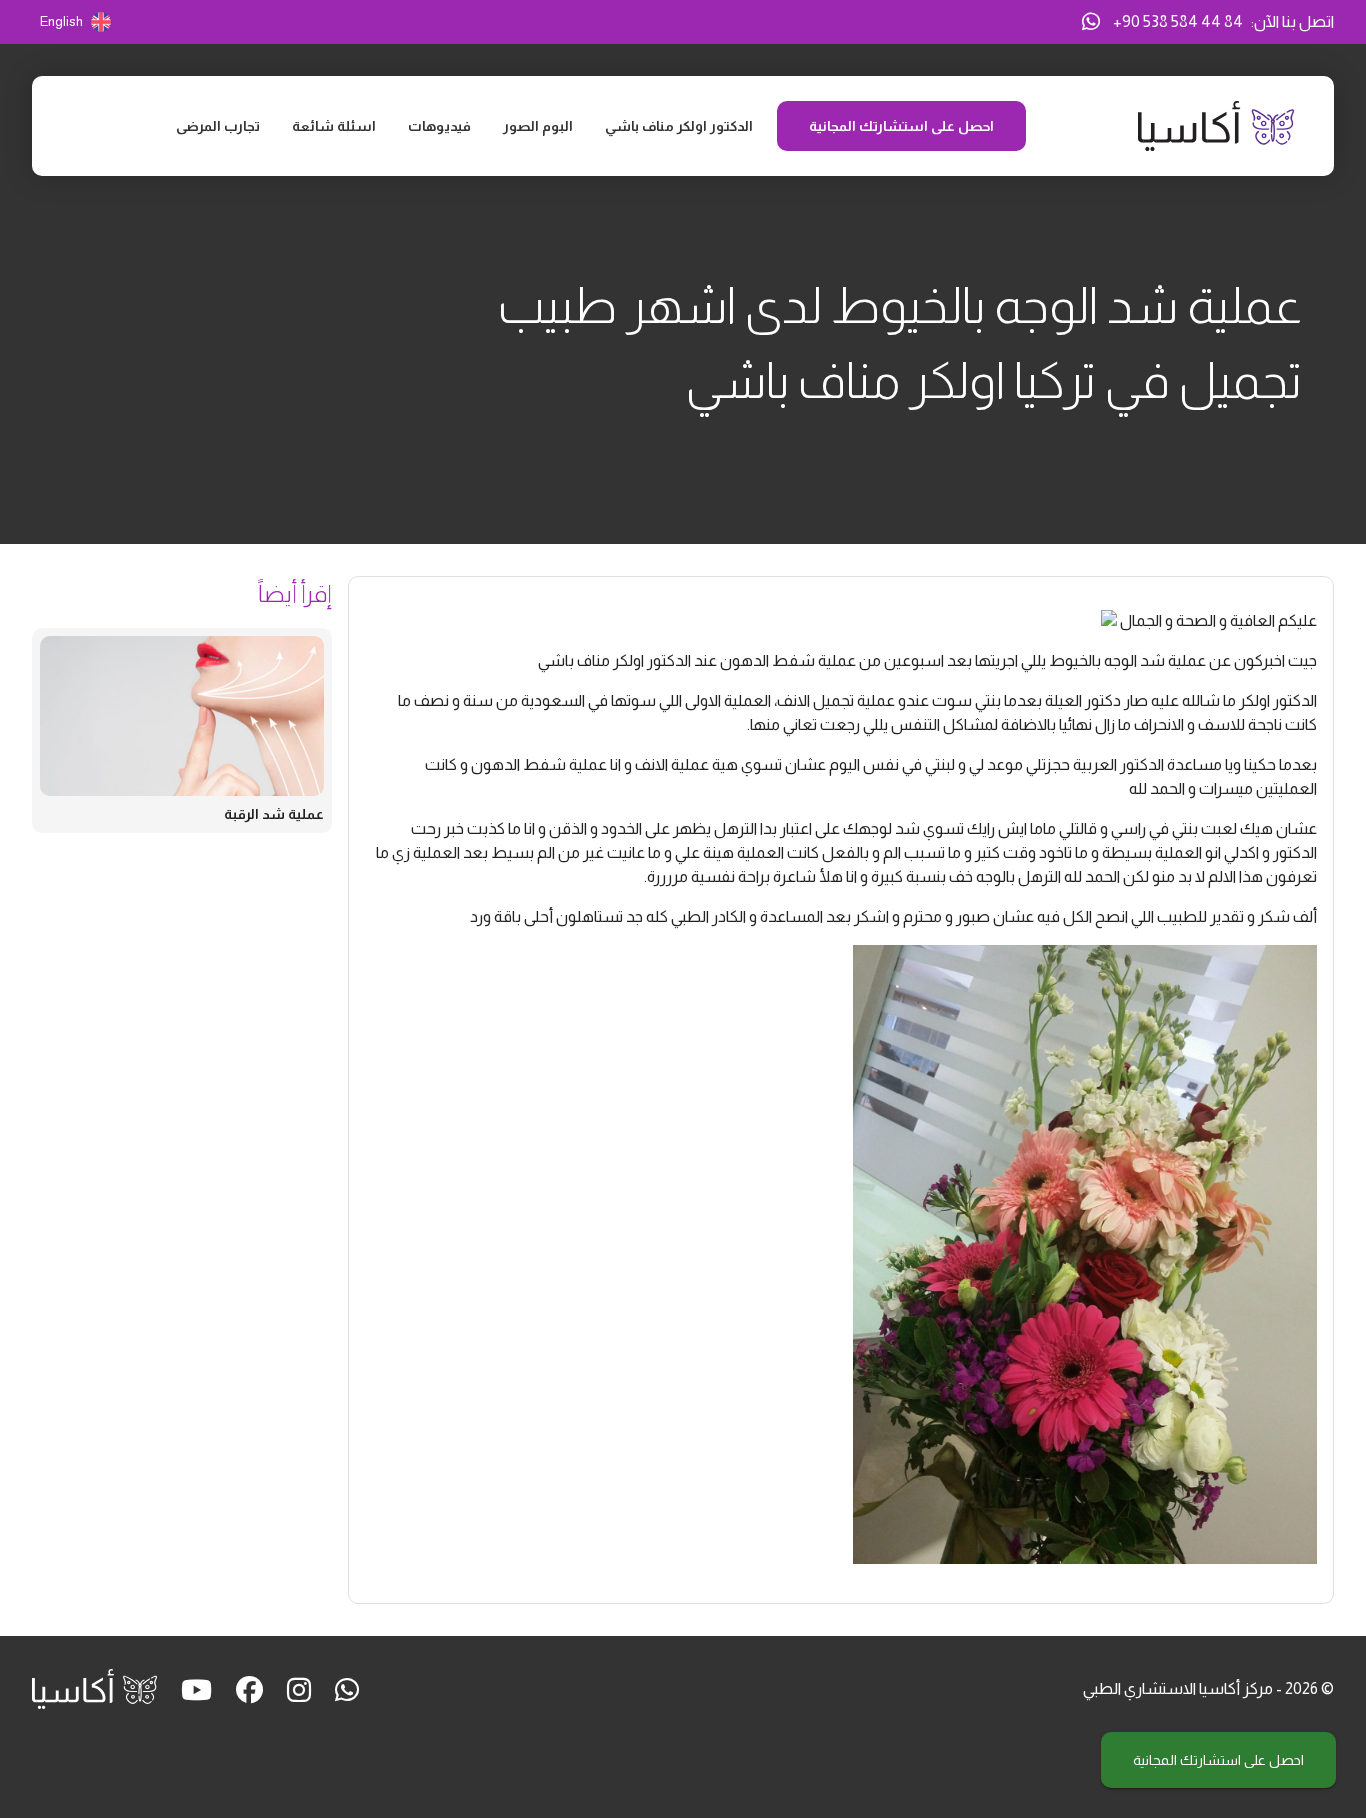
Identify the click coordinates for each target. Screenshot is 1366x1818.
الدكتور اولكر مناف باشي (679, 126)
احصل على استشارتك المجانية (1218, 1760)
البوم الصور (538, 126)
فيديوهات (439, 126)
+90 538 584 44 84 (1178, 21)
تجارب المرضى (218, 126)
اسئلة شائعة (334, 126)
